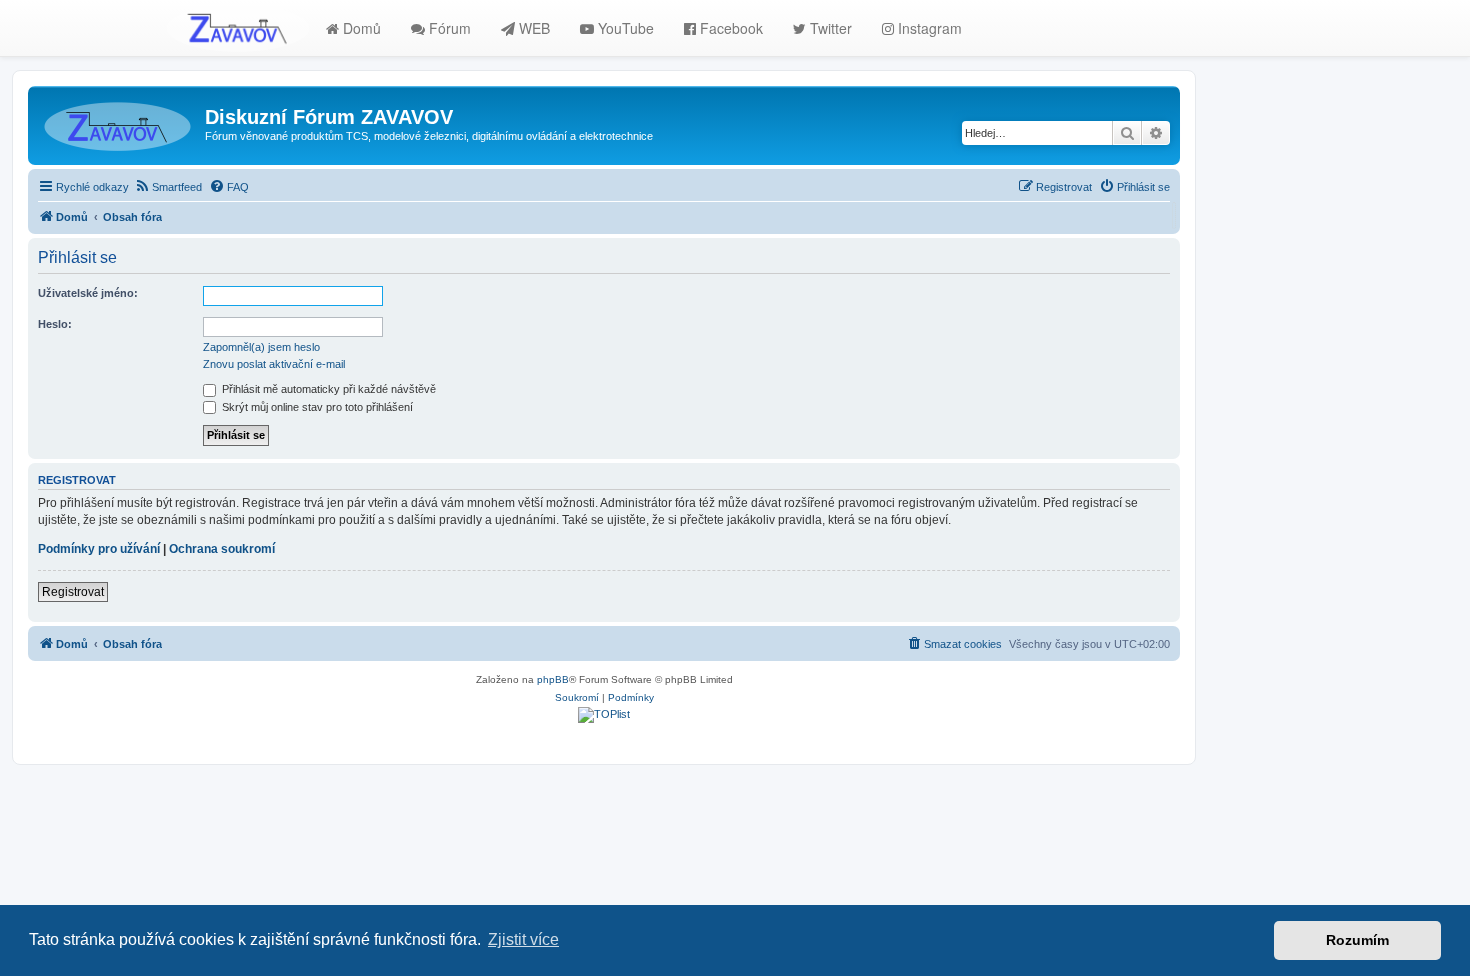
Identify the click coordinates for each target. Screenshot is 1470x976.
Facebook (729, 28)
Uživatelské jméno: (88, 293)
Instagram (928, 28)
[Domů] (119, 123)
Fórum (448, 28)
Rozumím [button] (1357, 940)
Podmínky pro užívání (99, 549)
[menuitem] (168, 187)
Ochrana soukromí (222, 549)
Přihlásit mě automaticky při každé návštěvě (327, 389)
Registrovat (73, 592)
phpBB (553, 679)
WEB (532, 28)
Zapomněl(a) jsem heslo (261, 347)
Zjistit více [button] (523, 939)
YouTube (624, 28)
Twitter (829, 28)
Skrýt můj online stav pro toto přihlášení (316, 407)
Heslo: (55, 324)
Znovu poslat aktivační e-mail (274, 364)
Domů (360, 28)
